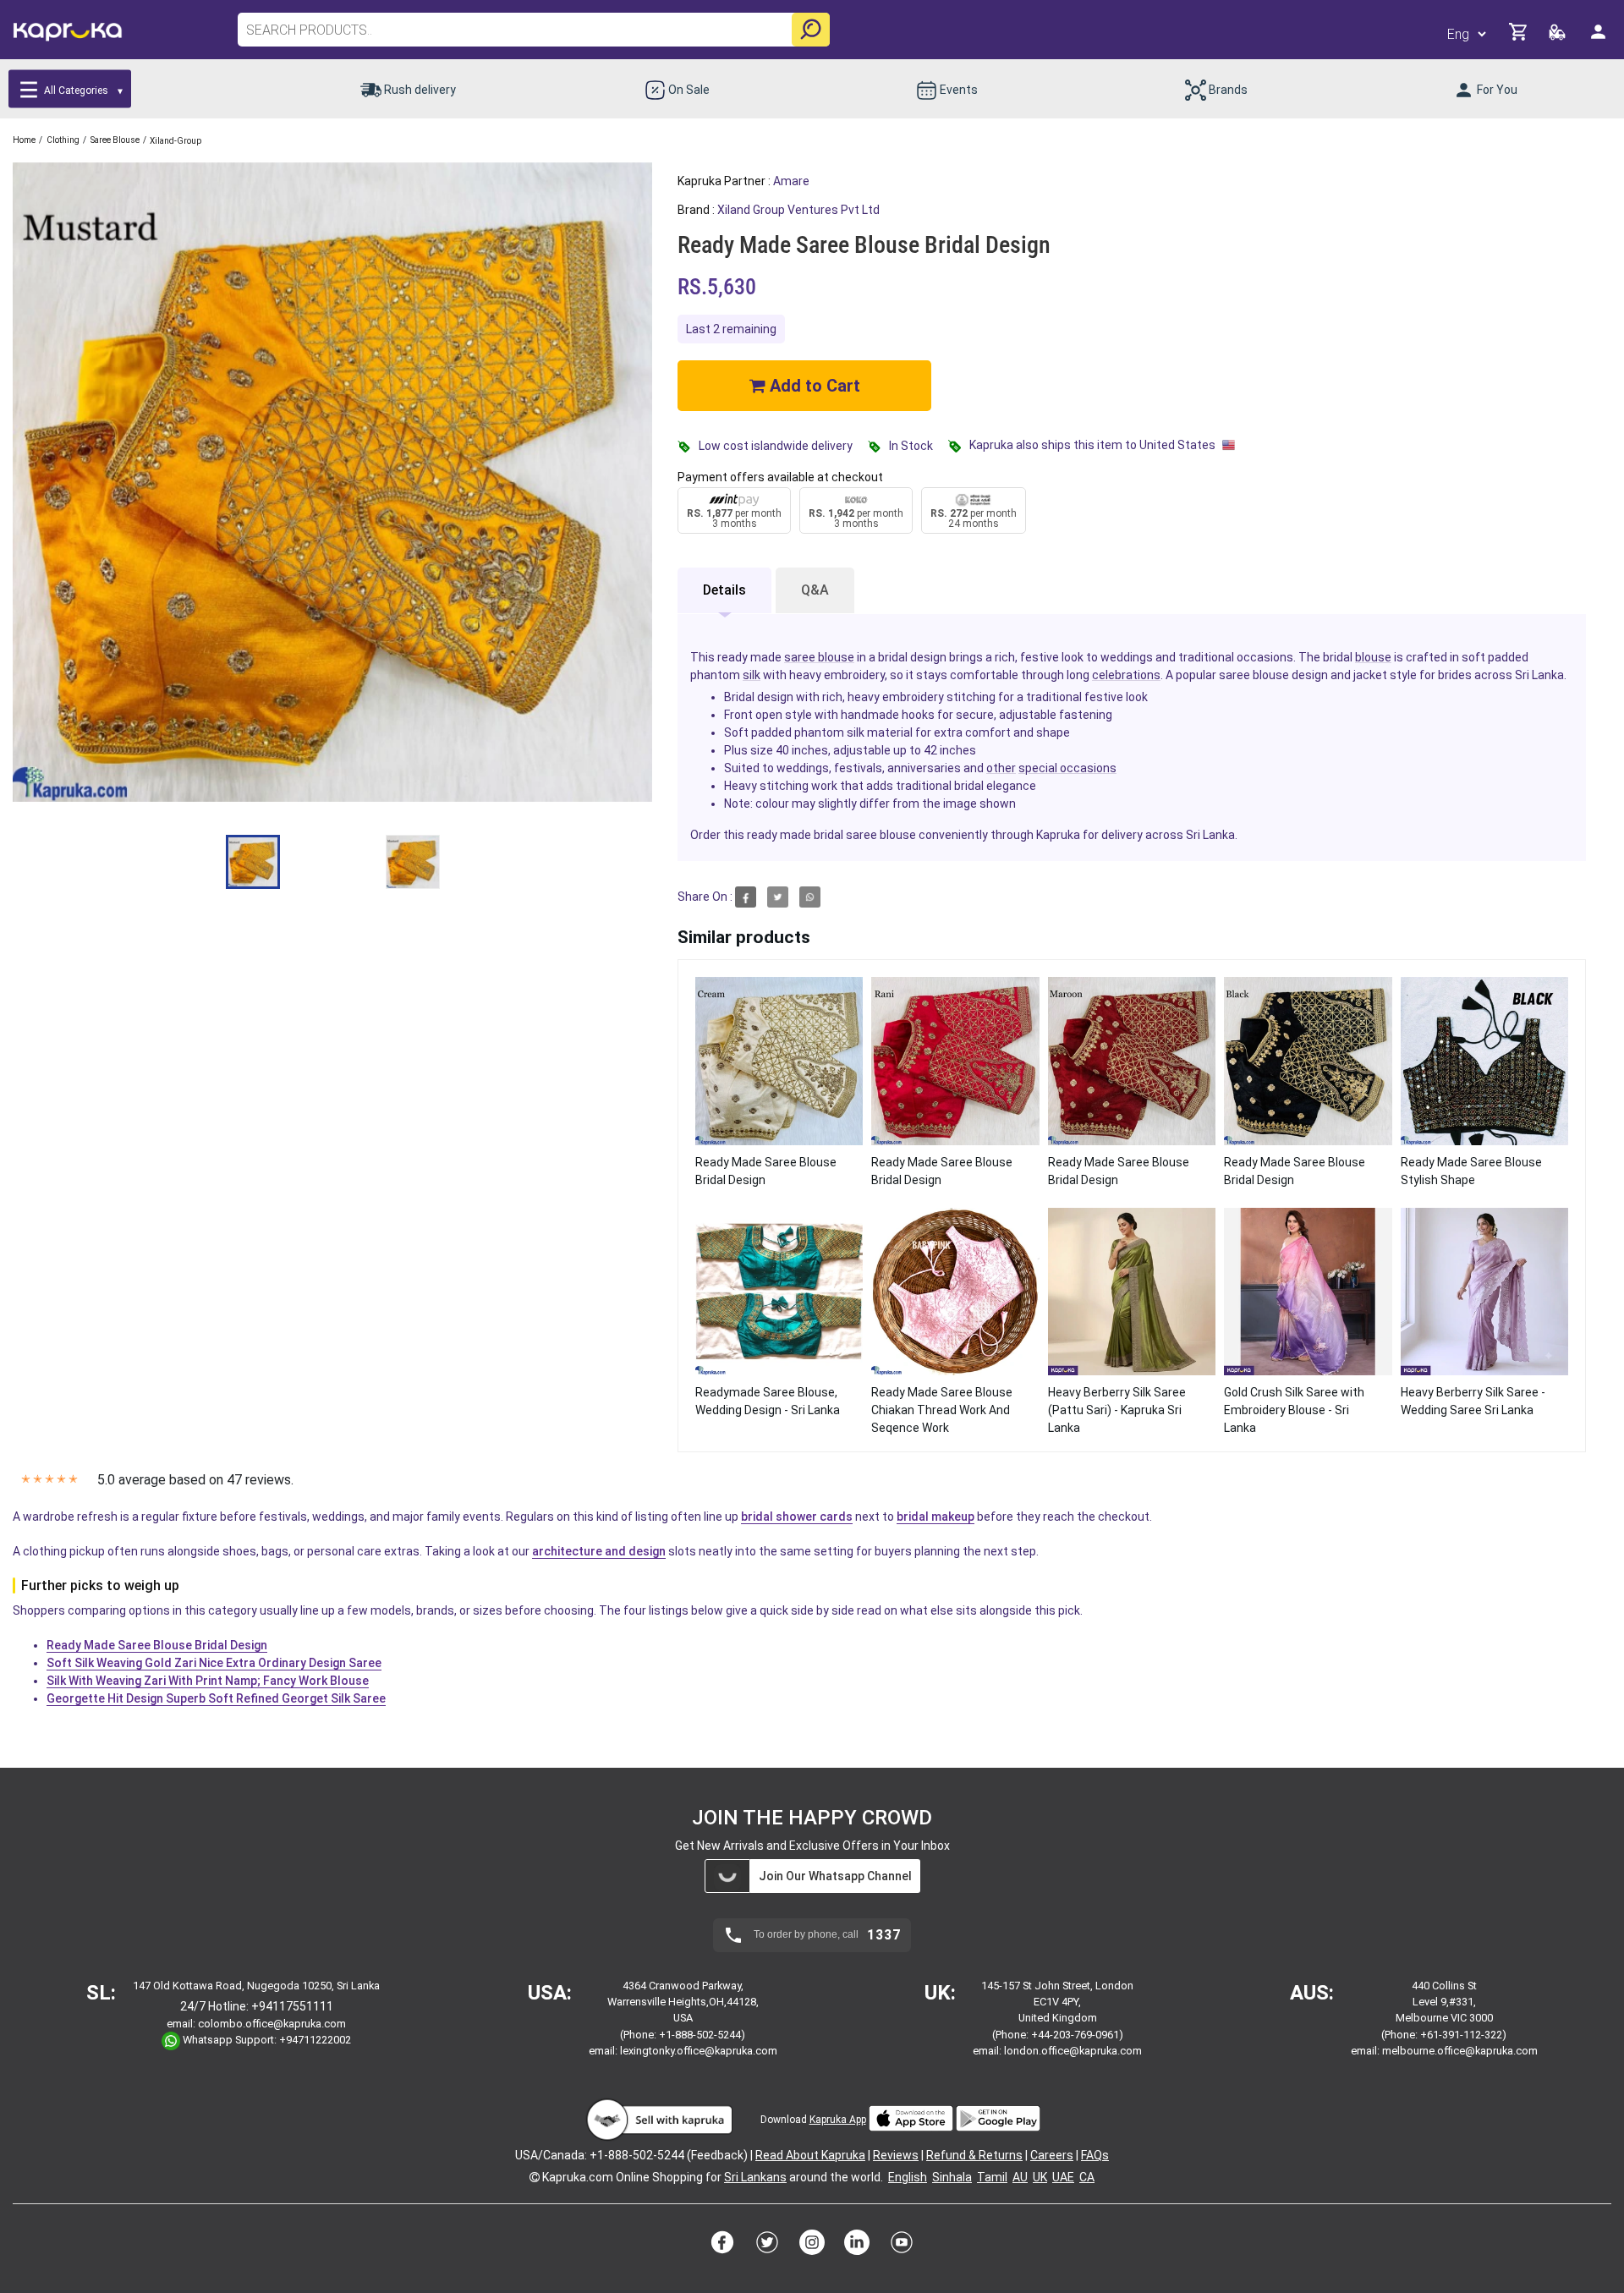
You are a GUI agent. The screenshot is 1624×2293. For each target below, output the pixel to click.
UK (1040, 2177)
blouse (1373, 657)
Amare (791, 181)
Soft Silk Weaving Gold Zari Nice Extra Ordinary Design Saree (214, 1663)
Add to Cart (813, 386)
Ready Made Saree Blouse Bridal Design (157, 1645)
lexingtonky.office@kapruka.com (699, 2051)
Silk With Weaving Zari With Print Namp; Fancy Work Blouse (208, 1681)
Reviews (896, 2155)
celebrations (1126, 675)
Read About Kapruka (810, 2155)
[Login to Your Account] (1599, 38)
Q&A (815, 590)
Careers (1052, 2155)
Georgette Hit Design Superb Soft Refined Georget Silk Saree (216, 1698)
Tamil (992, 2177)
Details (724, 590)
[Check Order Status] (1558, 37)
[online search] (811, 30)
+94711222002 (315, 2041)
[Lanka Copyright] (535, 2177)
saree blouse (819, 657)
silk (752, 675)
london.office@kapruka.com (1073, 2051)
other (1001, 768)
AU (1020, 2177)
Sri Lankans (755, 2177)
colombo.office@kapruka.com (272, 2024)
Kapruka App (838, 2120)
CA (1087, 2177)
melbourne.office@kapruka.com (1460, 2051)
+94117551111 (292, 2006)
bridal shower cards (797, 1517)
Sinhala (952, 2177)
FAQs (1095, 2155)
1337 (884, 1935)
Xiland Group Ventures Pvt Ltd (798, 210)
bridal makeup (935, 1517)
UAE (1063, 2177)
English (908, 2177)
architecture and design (599, 1551)
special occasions (1067, 768)
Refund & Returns (974, 2155)
